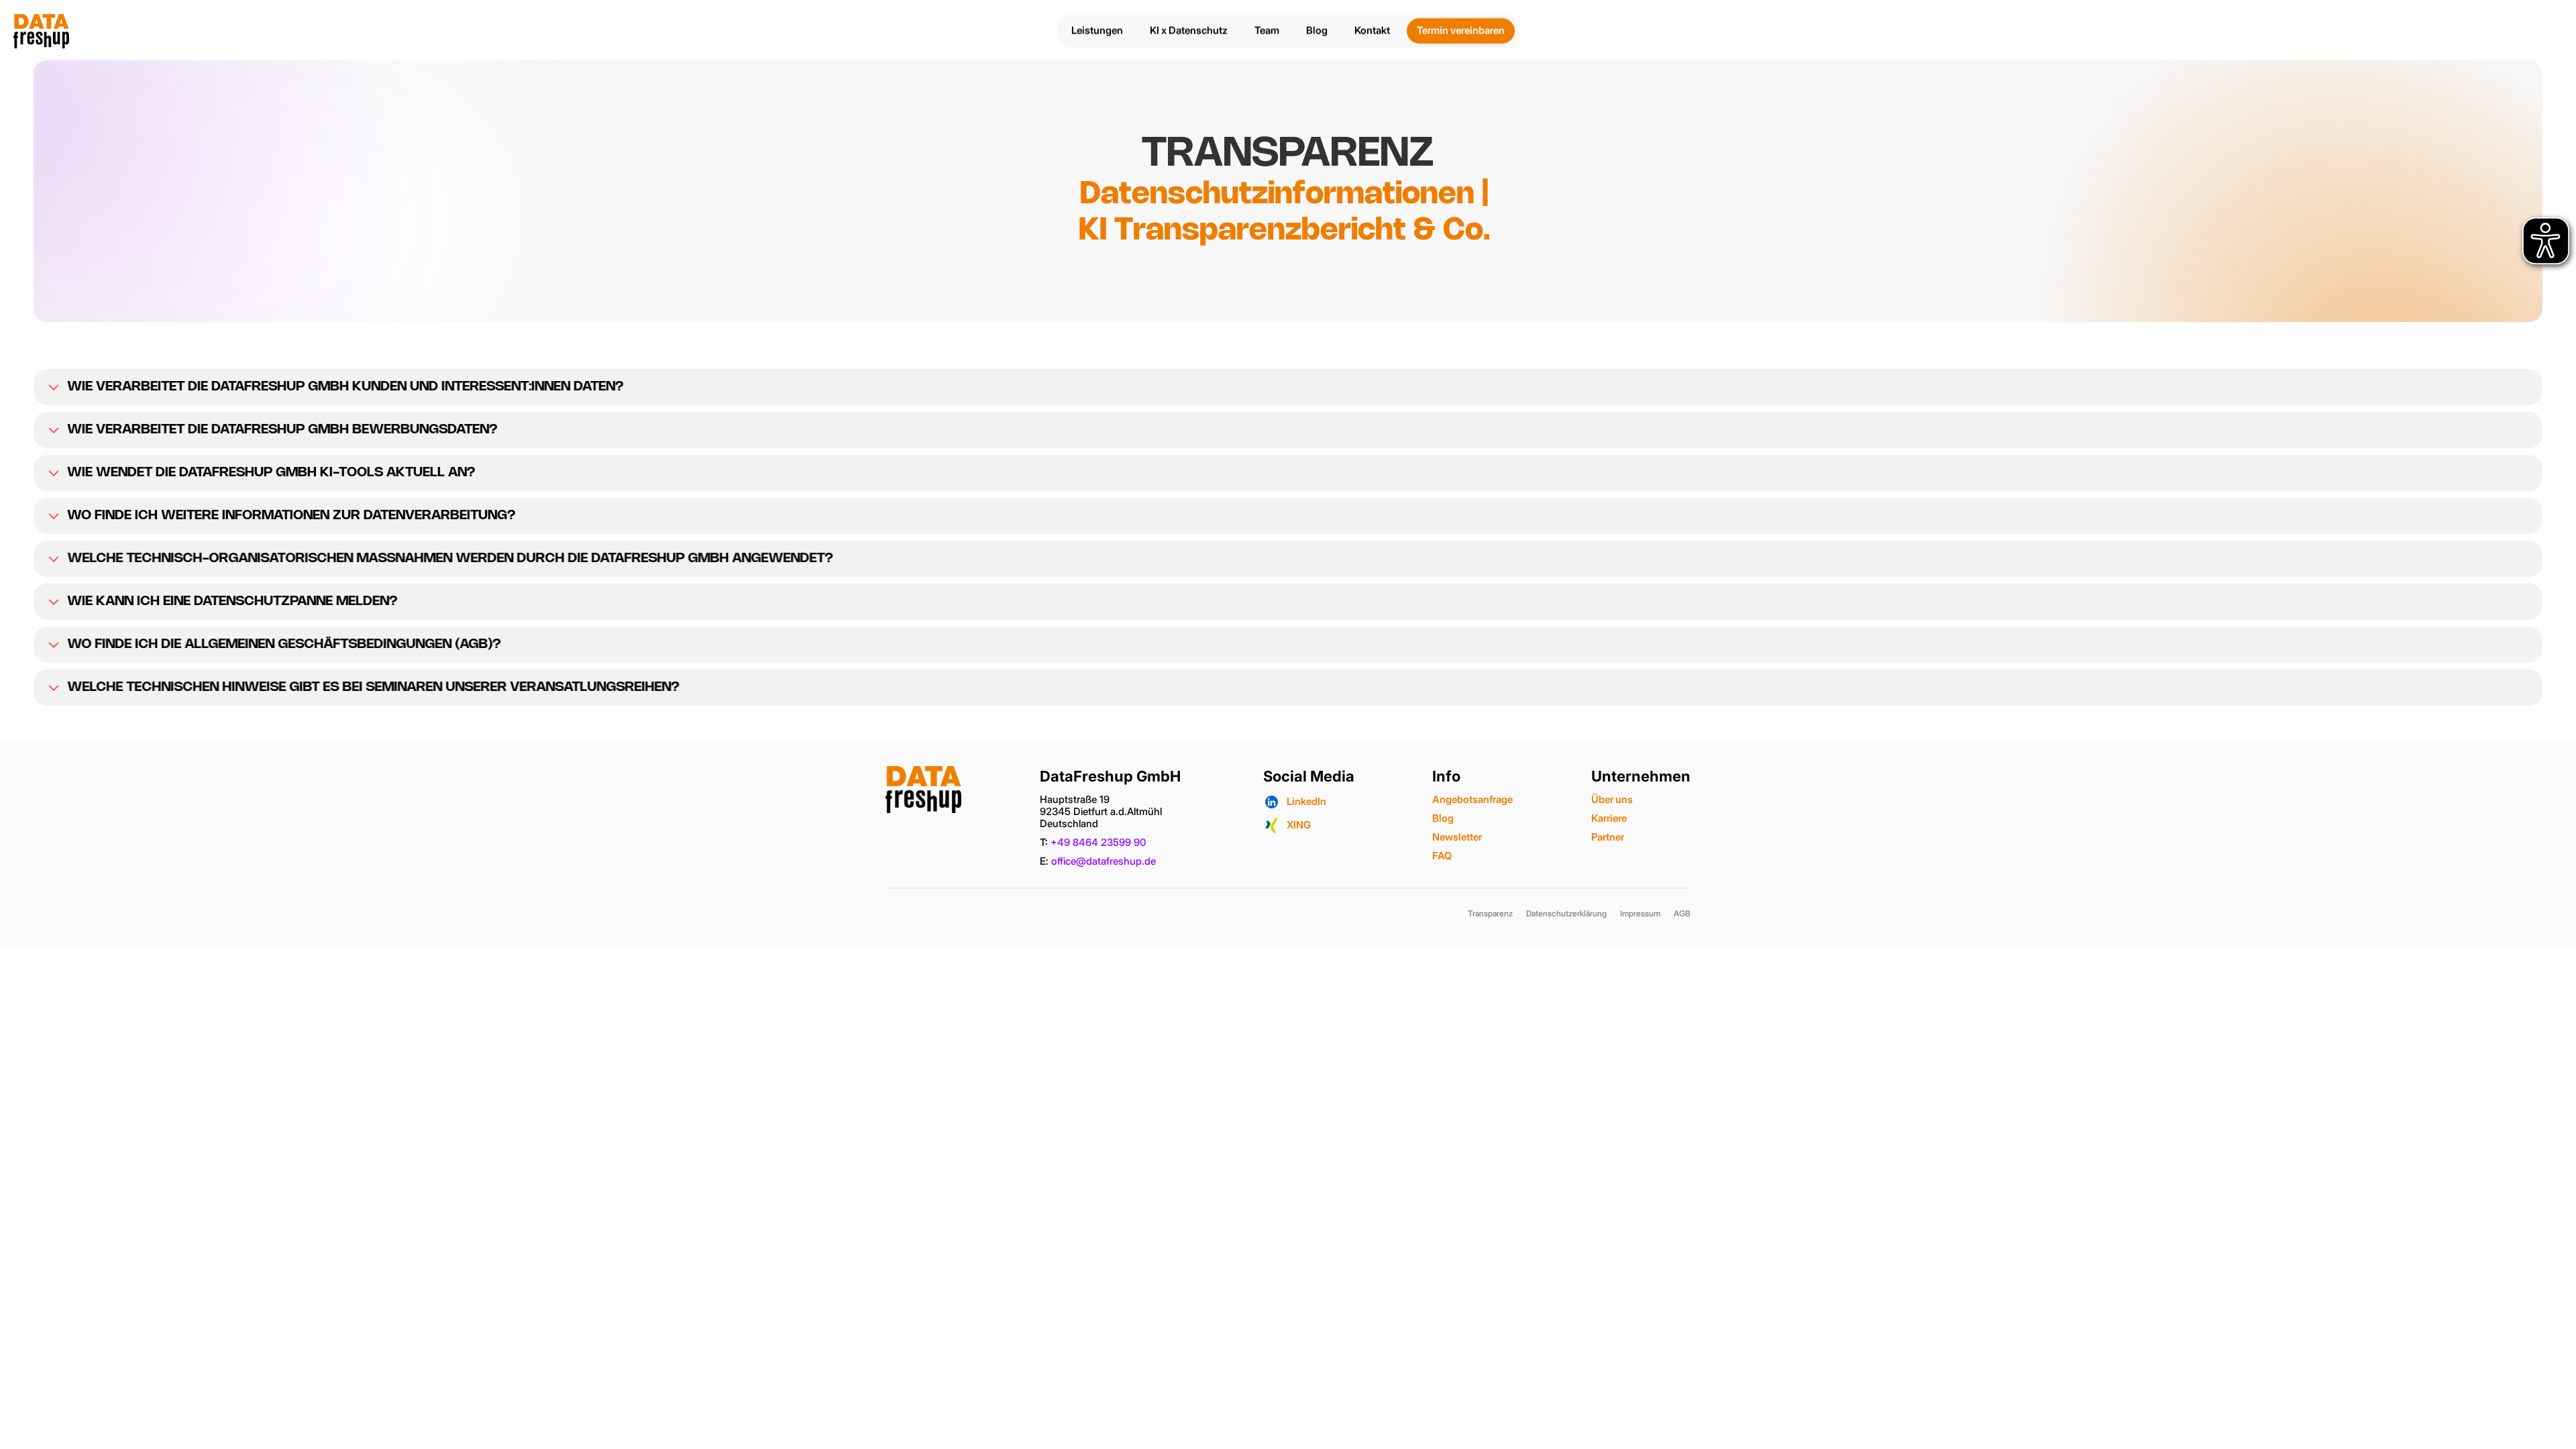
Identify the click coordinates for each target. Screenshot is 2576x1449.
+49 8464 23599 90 (1098, 842)
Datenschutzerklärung (1566, 913)
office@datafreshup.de (1104, 861)
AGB (1682, 913)
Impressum (1640, 913)
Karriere (1609, 818)
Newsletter (1457, 837)
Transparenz (1490, 913)
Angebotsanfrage (1472, 799)
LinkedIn (1306, 801)
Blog (1443, 818)
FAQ (1442, 856)
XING (1299, 825)
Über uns (1612, 799)
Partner (1608, 837)
